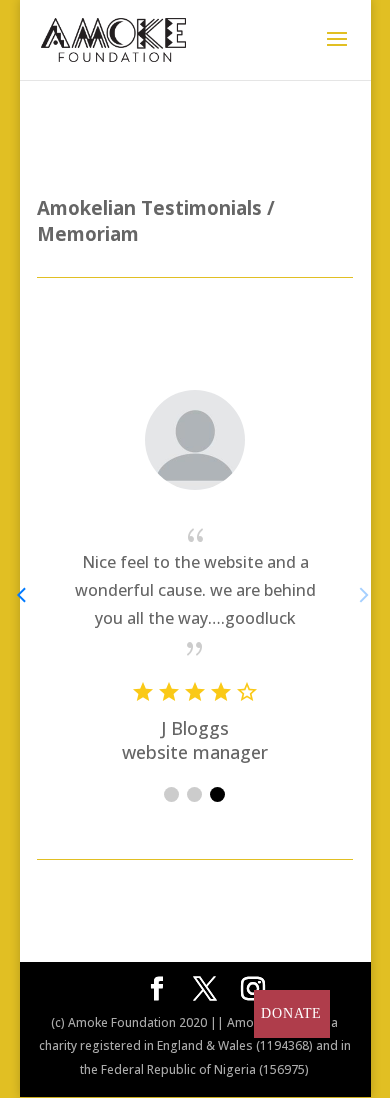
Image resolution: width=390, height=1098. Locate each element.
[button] (171, 794)
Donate (291, 1013)
